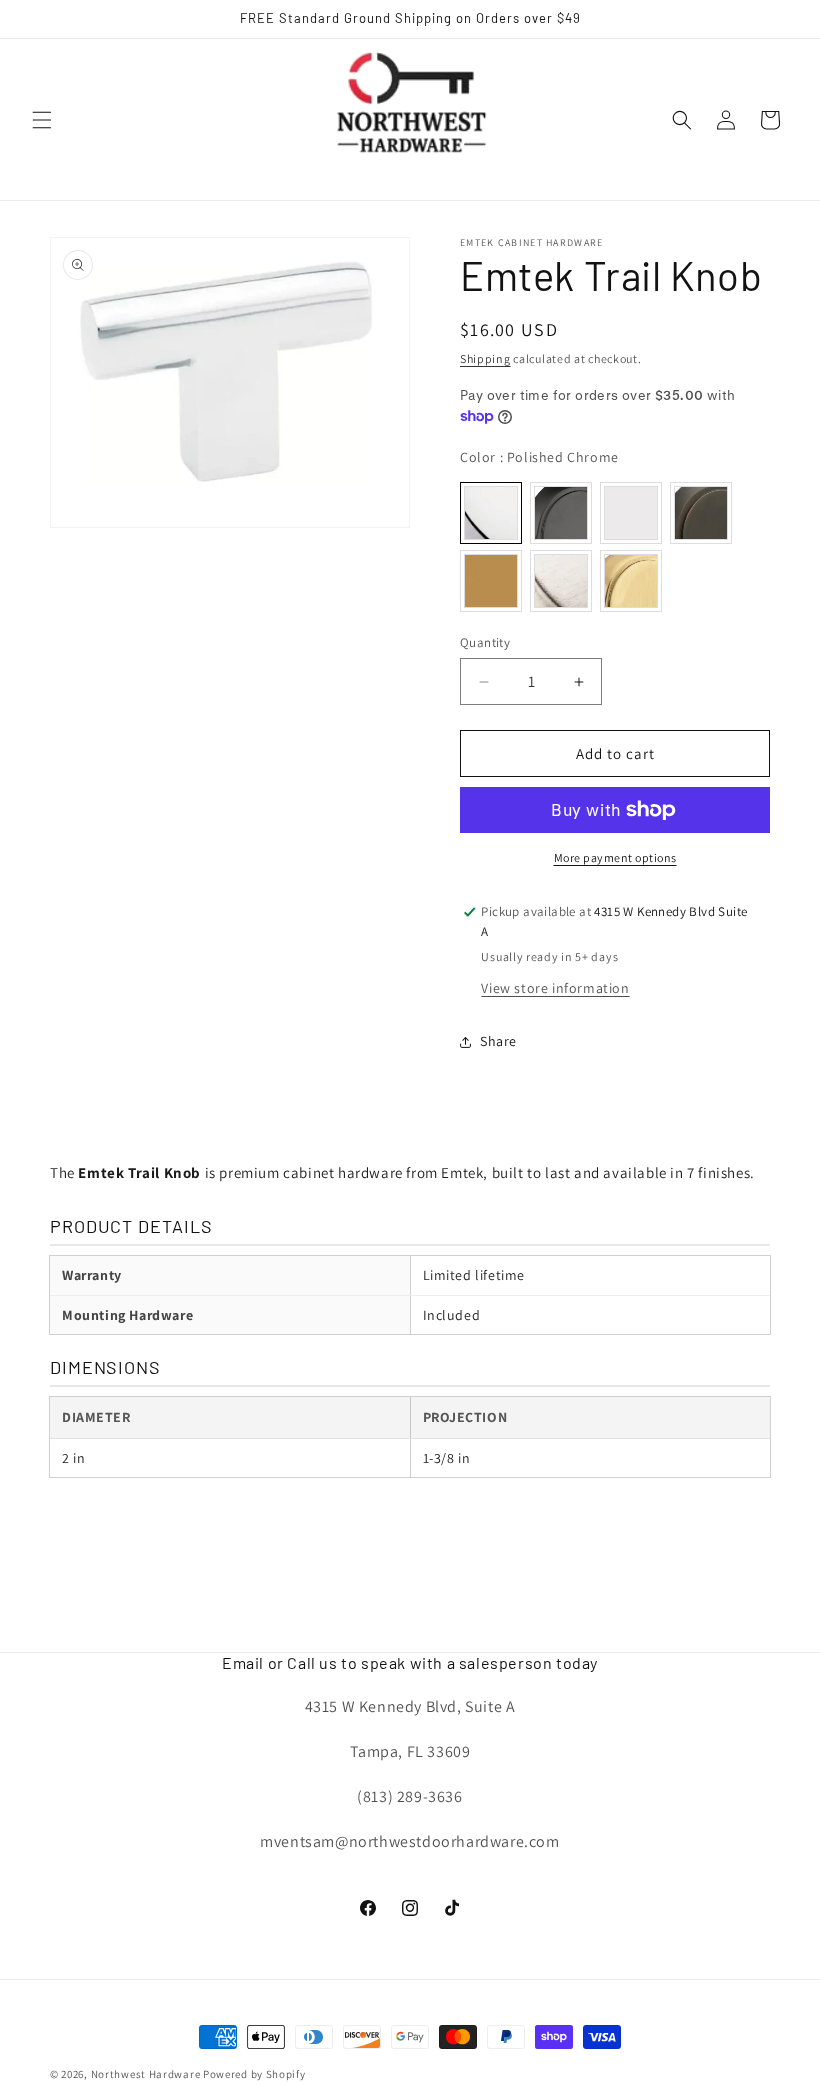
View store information (555, 988)
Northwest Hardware (146, 2074)
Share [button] (498, 1041)
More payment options (615, 857)
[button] (42, 120)
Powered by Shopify (254, 2074)
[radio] (491, 513)
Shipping (485, 358)
